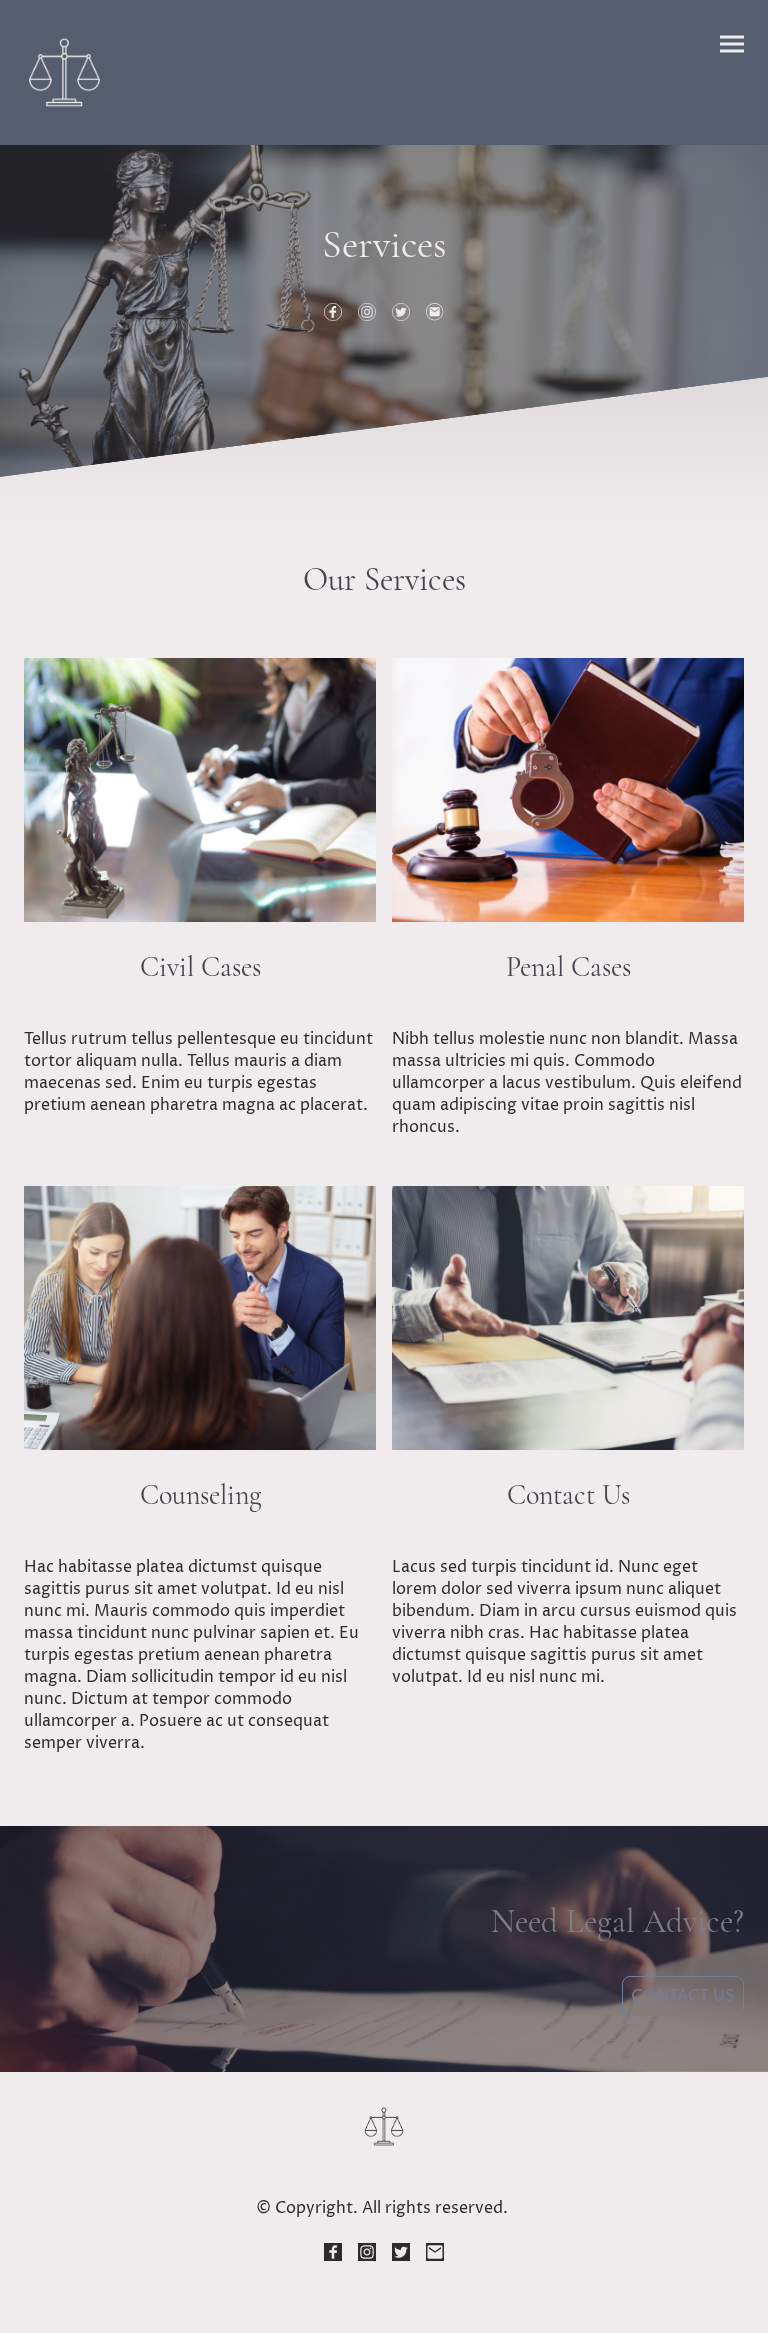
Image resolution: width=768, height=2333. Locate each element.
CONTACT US (683, 1996)
